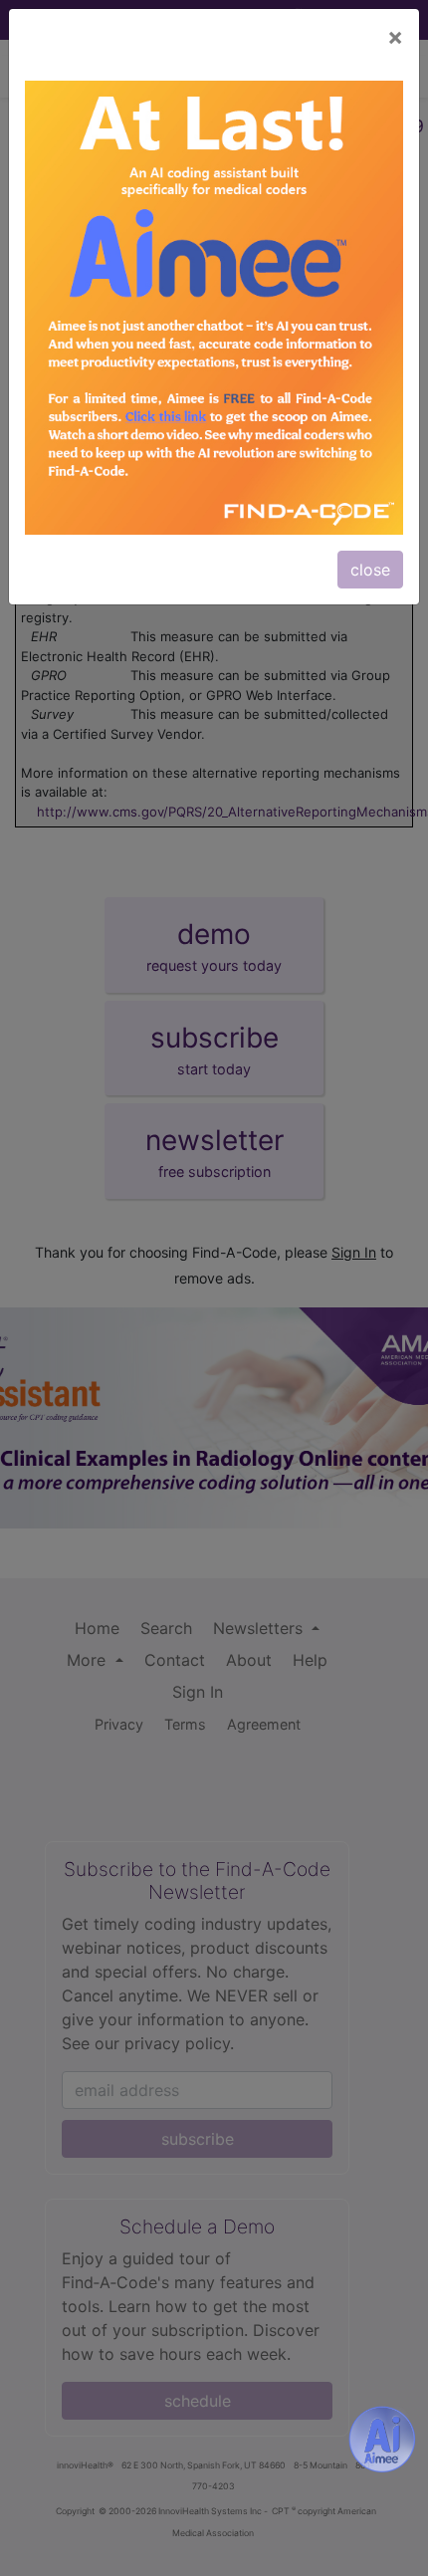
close (370, 570)
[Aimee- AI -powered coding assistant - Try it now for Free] (382, 2440)
